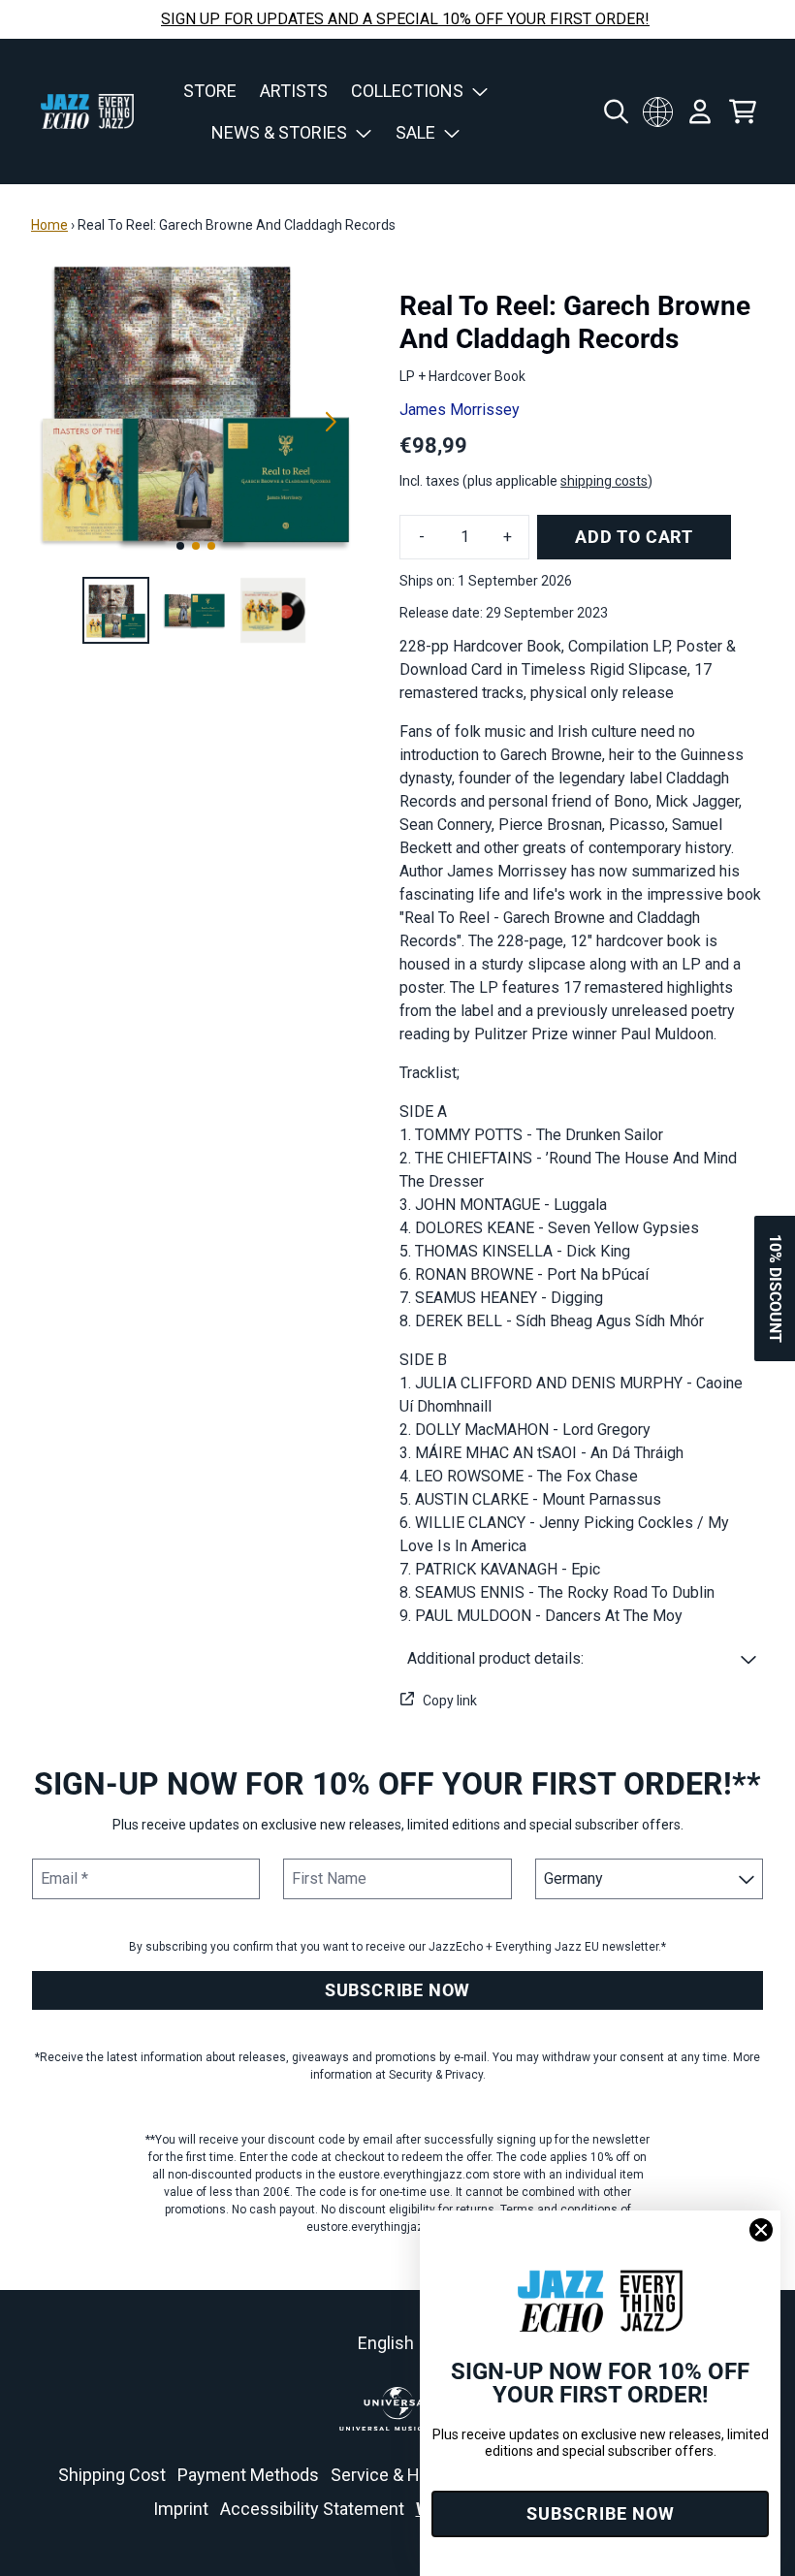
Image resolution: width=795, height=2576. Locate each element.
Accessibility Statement (312, 2509)
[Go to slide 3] (211, 546)
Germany (657, 111)
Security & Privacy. (437, 2075)
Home (49, 225)
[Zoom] (196, 400)
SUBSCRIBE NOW (397, 1990)
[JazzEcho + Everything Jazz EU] (87, 111)
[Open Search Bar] (615, 111)
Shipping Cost (112, 2475)
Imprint (181, 2509)
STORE (210, 91)
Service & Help (387, 2475)
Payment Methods (248, 2475)
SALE (415, 132)
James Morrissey (460, 410)
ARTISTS (294, 91)
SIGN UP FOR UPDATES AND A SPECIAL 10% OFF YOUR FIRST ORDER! (405, 19)
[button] (582, 1659)
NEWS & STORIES (279, 132)
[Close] (761, 2230)
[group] (116, 610)
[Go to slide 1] (180, 546)
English (386, 2343)
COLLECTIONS (407, 91)
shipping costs (604, 481)
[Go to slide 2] (196, 546)
